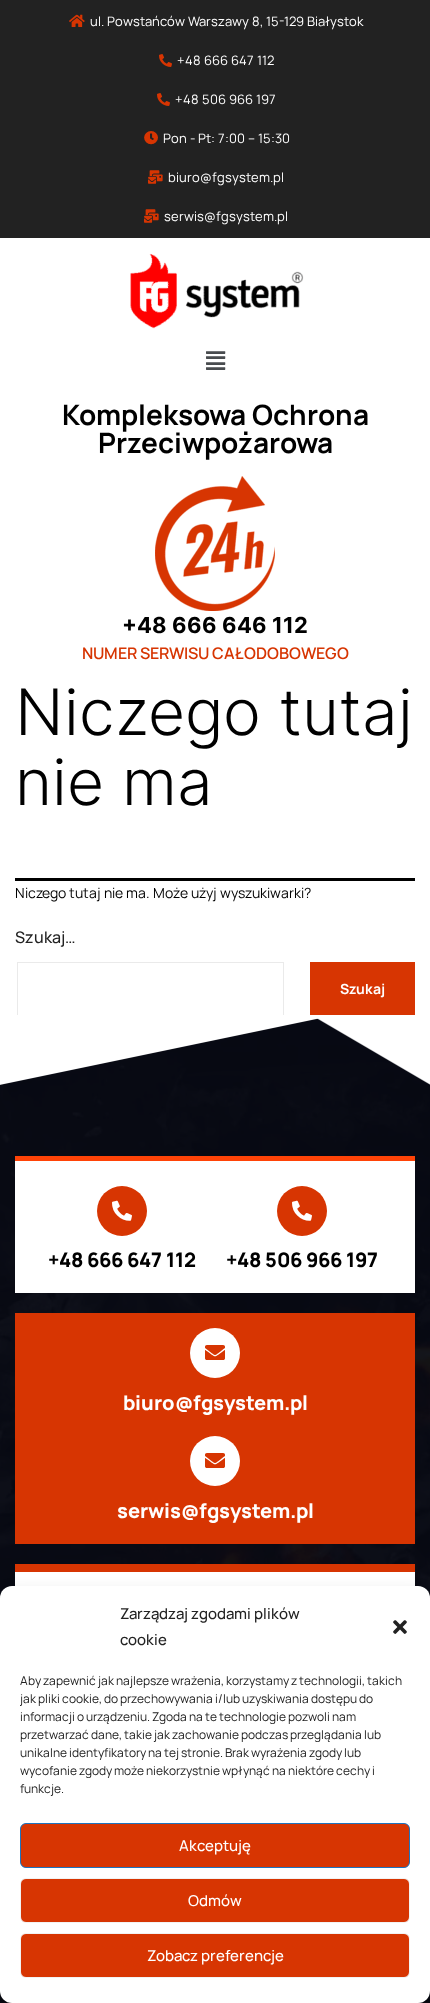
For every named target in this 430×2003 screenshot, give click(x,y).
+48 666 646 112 (215, 625)
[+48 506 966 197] (302, 1211)
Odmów (215, 1900)
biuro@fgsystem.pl (215, 1402)
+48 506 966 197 (302, 1259)
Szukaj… (45, 937)
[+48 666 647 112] (122, 1211)
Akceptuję (215, 1845)
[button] (400, 1627)
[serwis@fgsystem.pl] (215, 1461)
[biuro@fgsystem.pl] (215, 1353)
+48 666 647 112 (122, 1259)
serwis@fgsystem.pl (215, 1510)
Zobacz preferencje (215, 1955)
